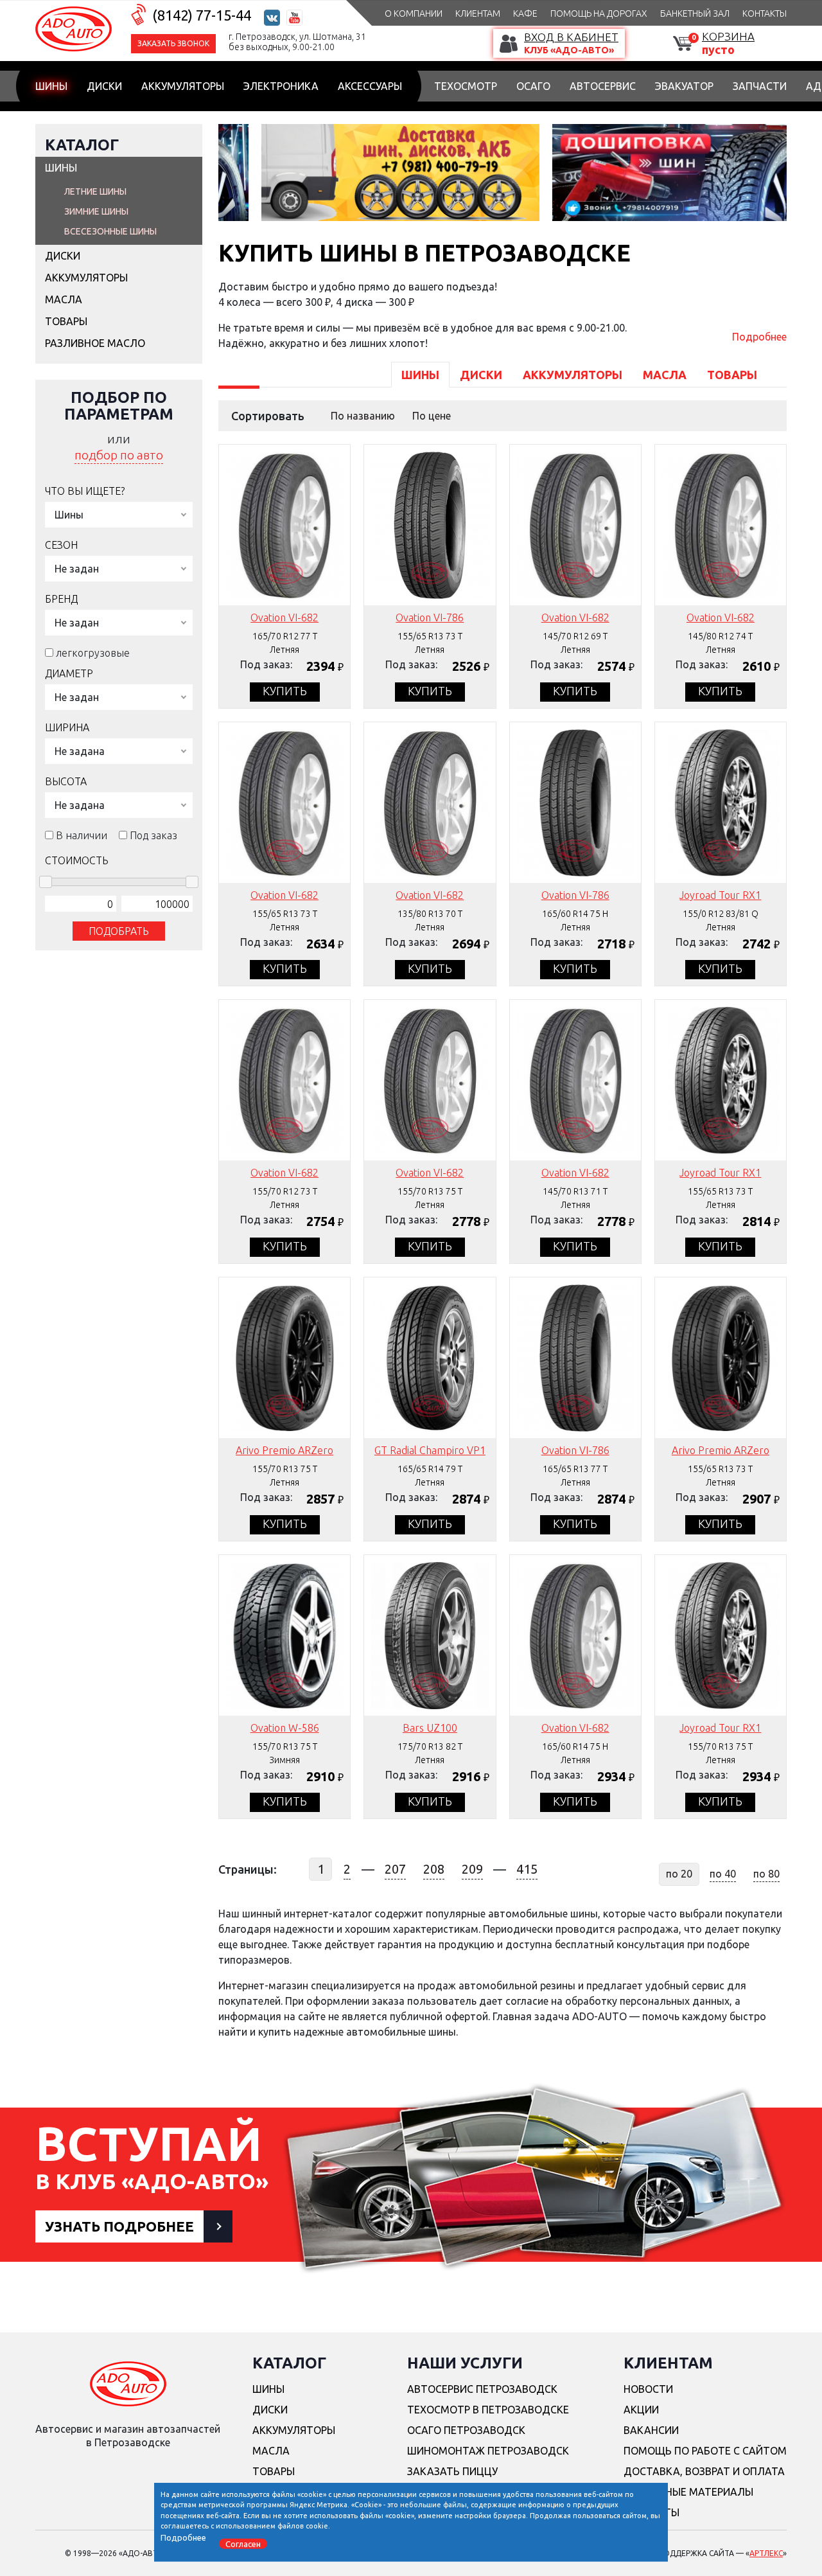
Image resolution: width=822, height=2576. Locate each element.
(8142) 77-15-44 (202, 15)
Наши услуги (465, 2363)
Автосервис (603, 86)
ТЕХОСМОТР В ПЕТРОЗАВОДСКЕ (488, 2410)
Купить (285, 691)
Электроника (281, 86)
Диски (104, 86)
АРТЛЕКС (766, 2553)
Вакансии (651, 2430)
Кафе (525, 13)
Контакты (765, 13)
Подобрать (119, 931)
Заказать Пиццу (452, 2471)
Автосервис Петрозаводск (482, 2389)
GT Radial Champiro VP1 (430, 1450)
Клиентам (478, 13)
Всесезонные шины (110, 231)
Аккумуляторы (183, 86)
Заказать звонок (173, 43)
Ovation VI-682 (284, 617)
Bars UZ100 (430, 1728)
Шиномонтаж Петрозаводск (488, 2451)
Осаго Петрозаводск (466, 2430)
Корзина (728, 36)
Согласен (243, 2543)
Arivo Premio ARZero (284, 1450)
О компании (414, 13)
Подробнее (759, 337)
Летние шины (95, 191)
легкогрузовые (93, 653)
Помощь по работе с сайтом (705, 2451)
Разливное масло (95, 343)
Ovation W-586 (285, 1728)
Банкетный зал (695, 13)
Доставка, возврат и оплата (704, 2471)
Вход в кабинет (571, 37)
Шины (51, 86)
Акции (641, 2410)
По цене (432, 416)
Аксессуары (370, 86)
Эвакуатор (684, 86)
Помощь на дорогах (599, 13)
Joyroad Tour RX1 (720, 895)
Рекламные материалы (688, 2492)
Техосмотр (466, 86)
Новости (648, 2389)
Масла (64, 299)
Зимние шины (96, 211)
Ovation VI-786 (430, 617)
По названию (363, 416)
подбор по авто (119, 455)
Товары (66, 321)
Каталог (82, 145)
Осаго (533, 86)
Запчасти (760, 86)
